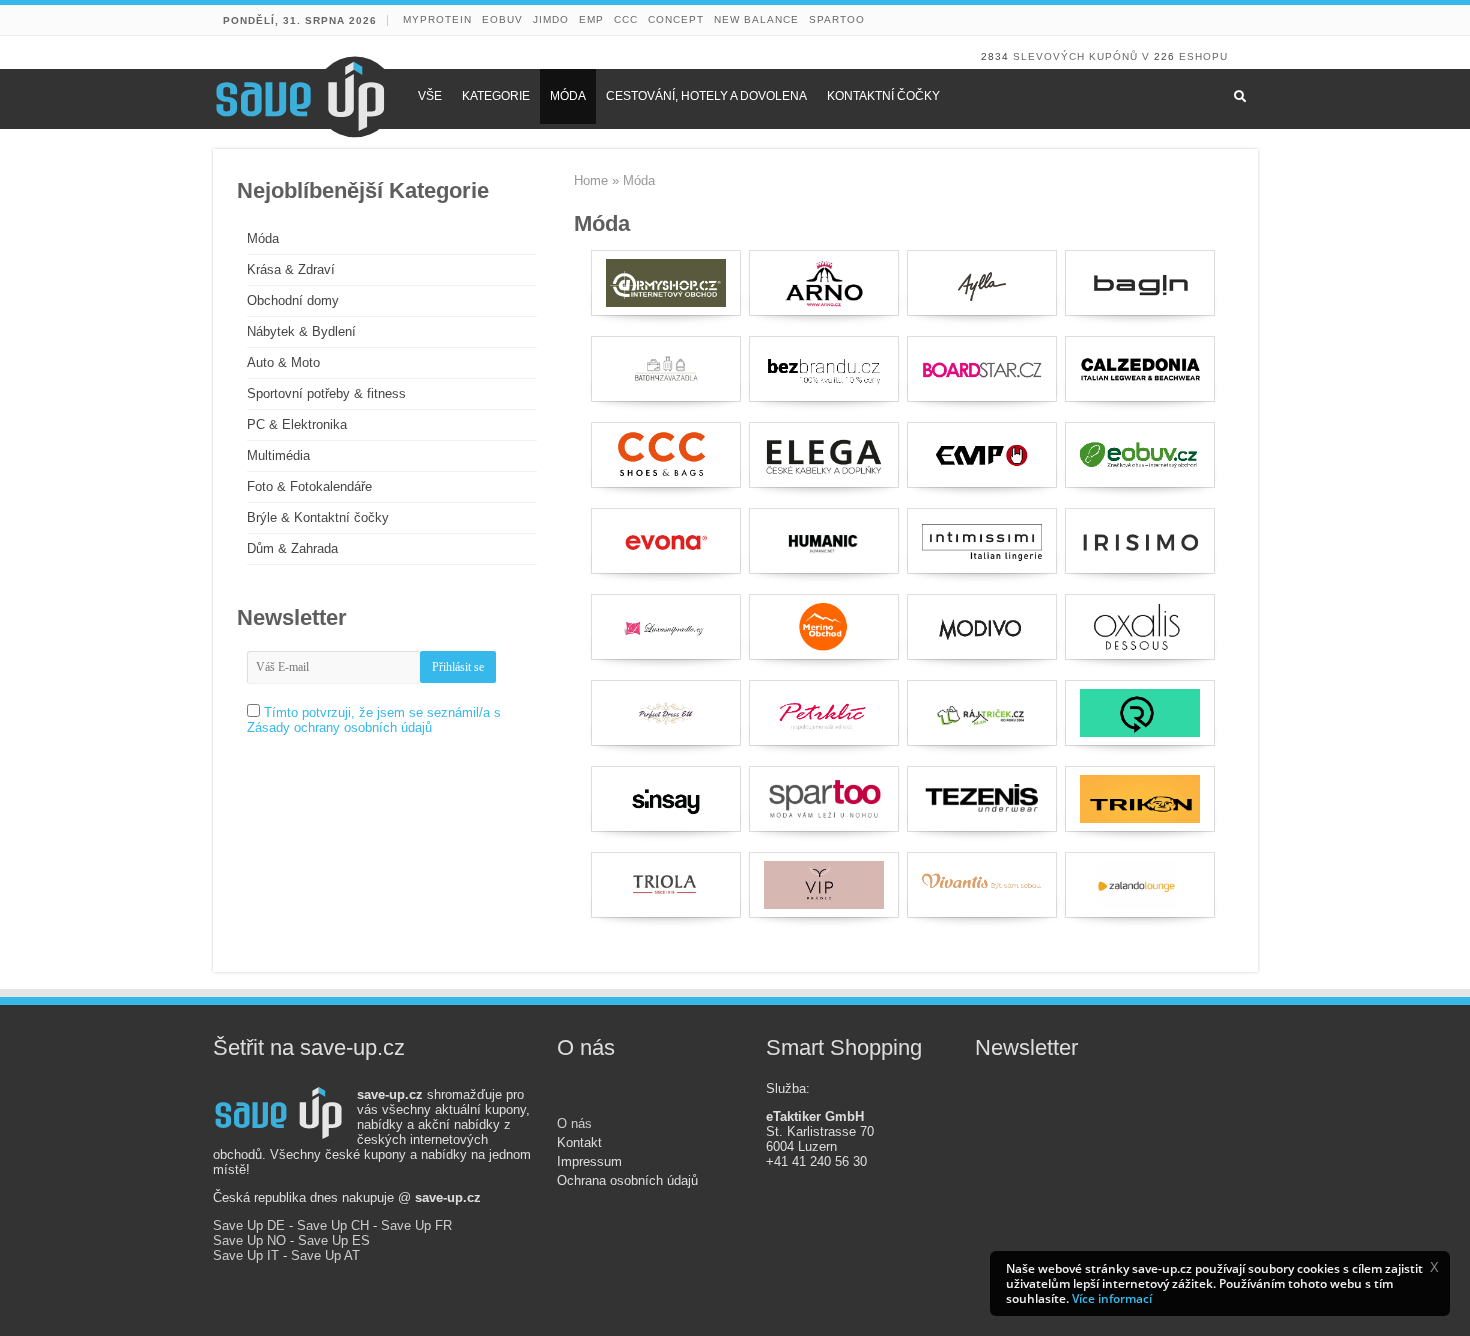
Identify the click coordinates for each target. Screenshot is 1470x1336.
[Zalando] (1140, 885)
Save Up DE (249, 1225)
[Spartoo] (824, 799)
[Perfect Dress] (666, 713)
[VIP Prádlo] (824, 885)
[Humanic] (824, 541)
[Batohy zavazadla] (666, 369)
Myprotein (437, 19)
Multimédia (278, 455)
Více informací (1112, 1298)
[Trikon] (1140, 799)
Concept (676, 19)
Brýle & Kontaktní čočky (318, 517)
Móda (263, 238)
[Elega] (824, 455)
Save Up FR (416, 1225)
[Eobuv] (1140, 455)
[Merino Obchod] (824, 627)
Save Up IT (246, 1255)
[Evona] (666, 541)
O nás (574, 1123)
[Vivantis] (982, 885)
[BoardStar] (982, 369)
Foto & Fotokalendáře (309, 486)
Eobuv (502, 19)
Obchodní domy (293, 300)
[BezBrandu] (824, 369)
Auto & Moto (283, 362)
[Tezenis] (982, 799)
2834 (995, 56)
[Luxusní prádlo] (666, 627)
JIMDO (551, 19)
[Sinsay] (666, 799)
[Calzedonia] (1140, 369)
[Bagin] (1140, 283)
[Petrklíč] (824, 713)
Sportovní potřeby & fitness (326, 393)
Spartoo (837, 19)
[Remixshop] (1140, 713)
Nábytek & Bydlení (301, 331)
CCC (626, 19)
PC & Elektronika (297, 424)
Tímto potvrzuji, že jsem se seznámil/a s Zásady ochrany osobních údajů (374, 720)
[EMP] (982, 455)
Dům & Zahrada (292, 548)
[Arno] (824, 283)
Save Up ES (334, 1240)
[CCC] (666, 455)
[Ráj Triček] (982, 713)
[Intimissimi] (982, 541)
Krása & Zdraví (291, 269)
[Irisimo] (1140, 541)
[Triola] (666, 885)
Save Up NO (249, 1240)
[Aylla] (982, 283)
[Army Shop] (666, 283)
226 (1164, 56)
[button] (1434, 1267)
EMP (591, 19)
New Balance (756, 19)
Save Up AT (325, 1255)
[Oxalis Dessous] (1140, 627)
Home (591, 180)
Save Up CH (333, 1225)
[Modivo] (982, 627)
